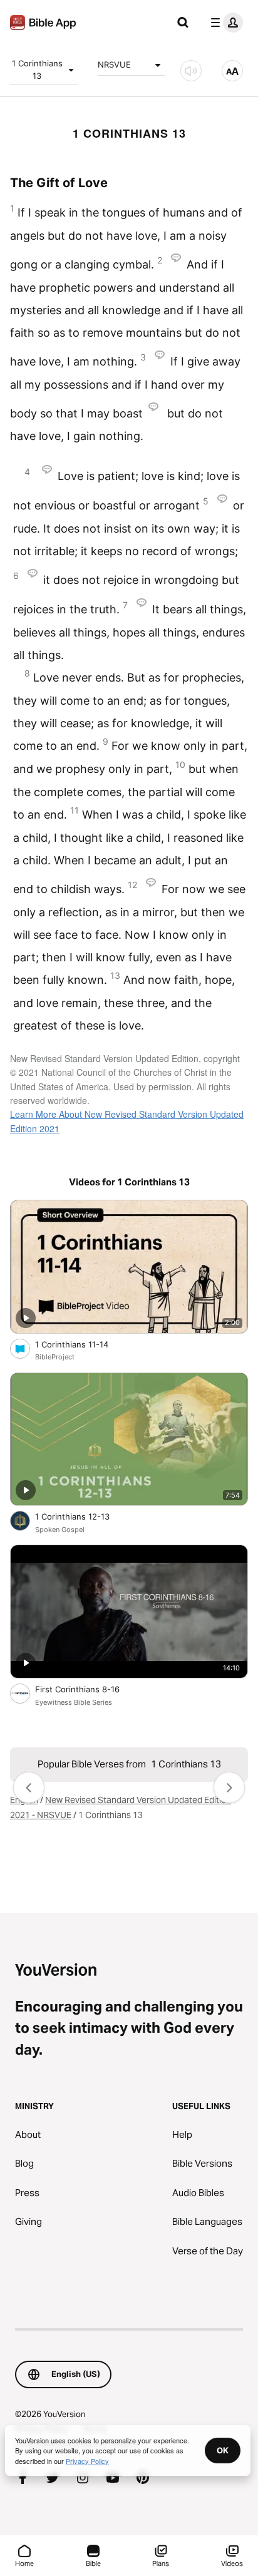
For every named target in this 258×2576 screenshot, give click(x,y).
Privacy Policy (87, 2461)
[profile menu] (224, 23)
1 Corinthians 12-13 (83, 1516)
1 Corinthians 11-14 (83, 1344)
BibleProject (55, 1357)
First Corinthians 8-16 (90, 1689)
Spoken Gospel (60, 1530)
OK (223, 2450)
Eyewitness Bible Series (74, 1702)
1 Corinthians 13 (37, 69)
